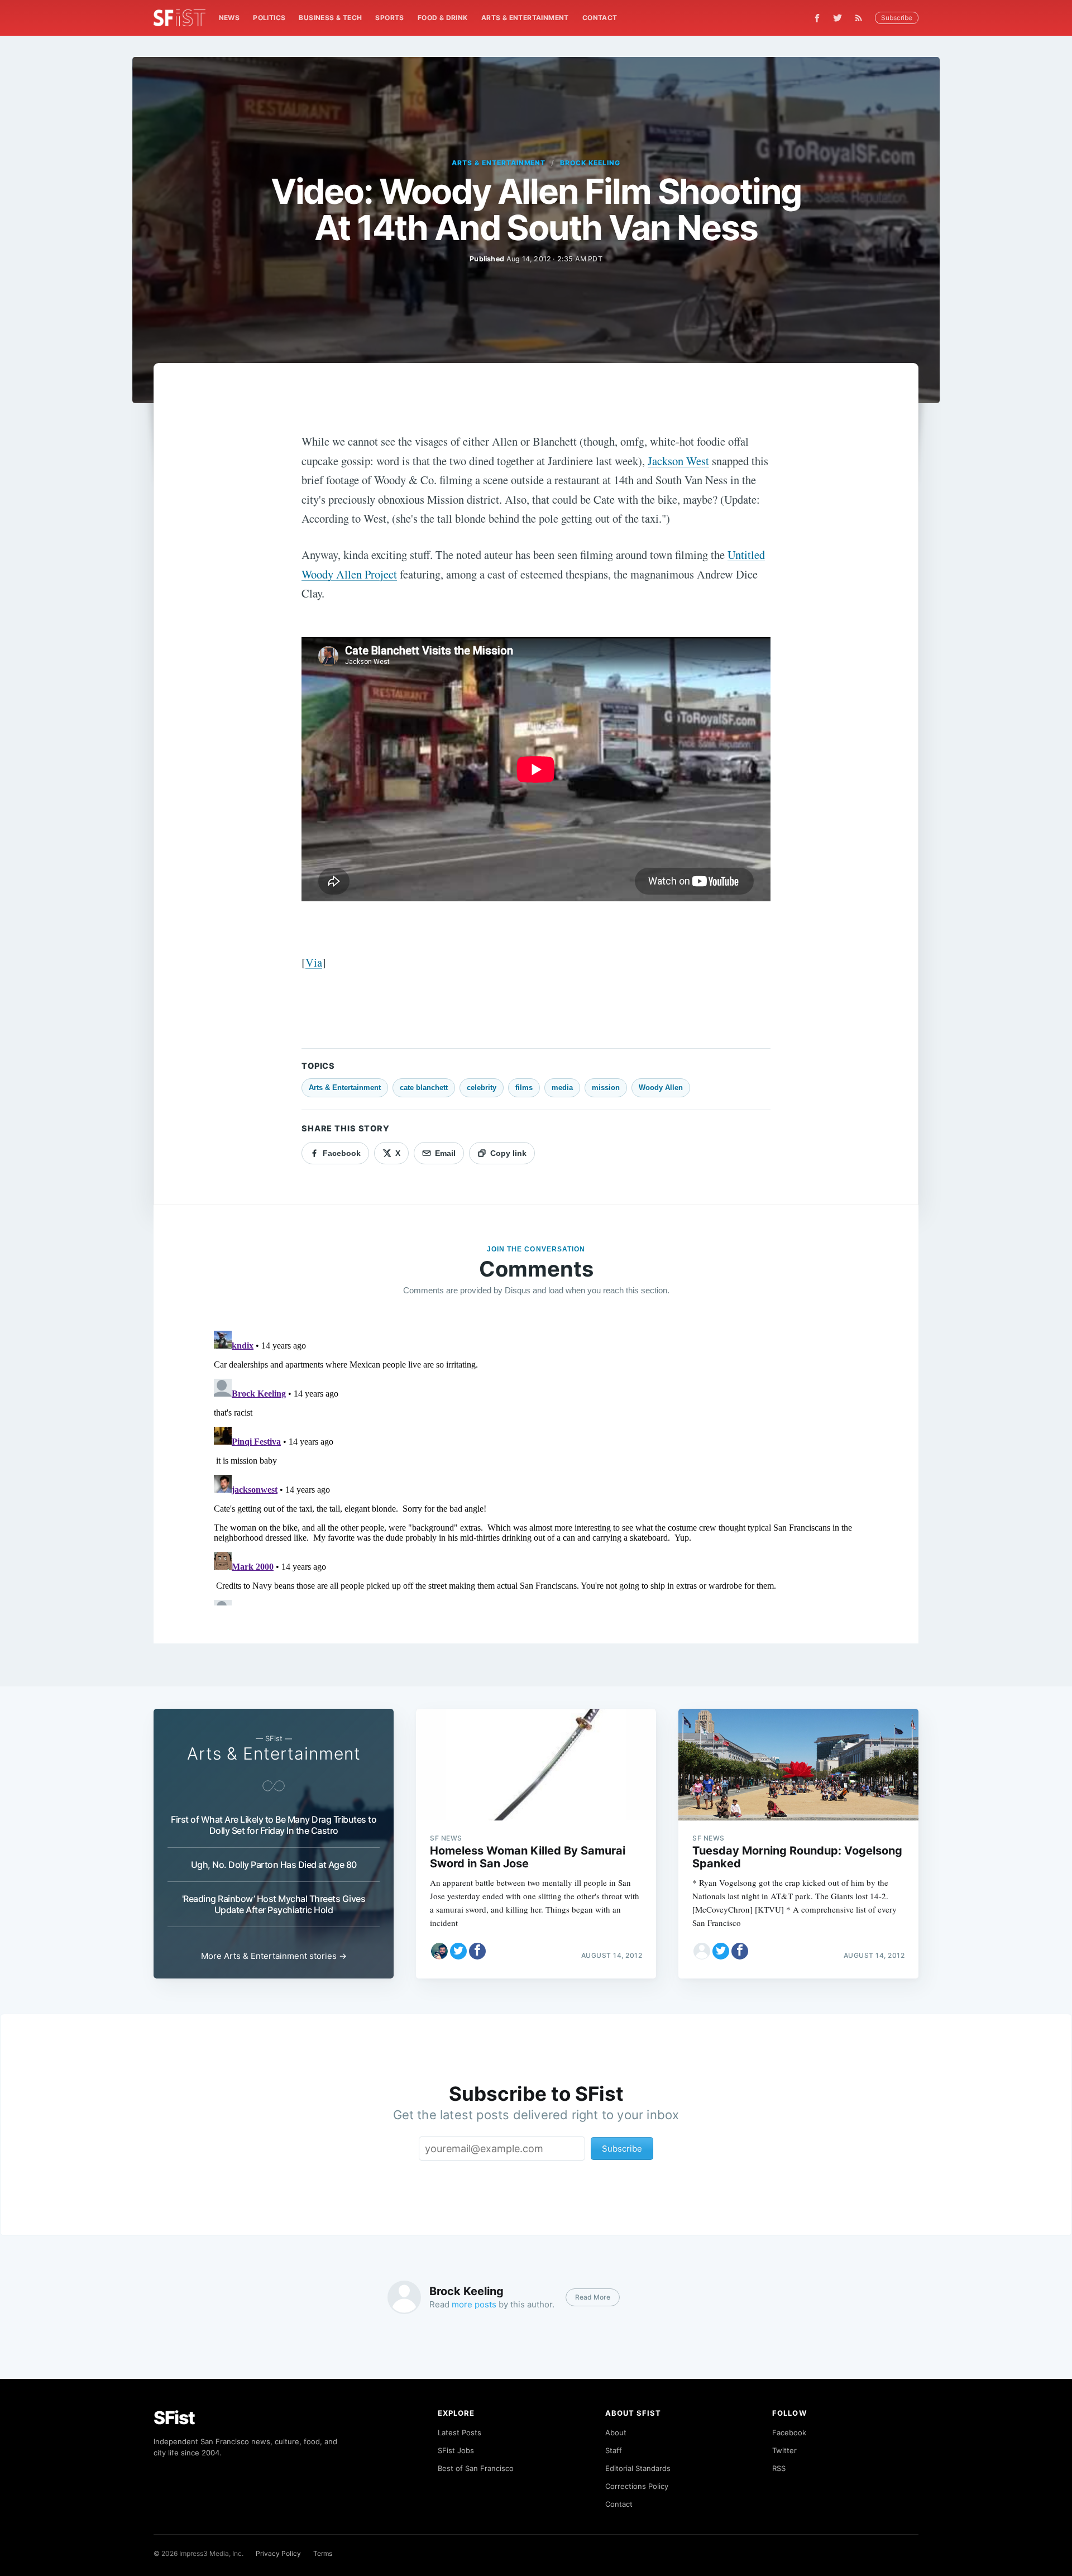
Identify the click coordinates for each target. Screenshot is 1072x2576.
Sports (389, 18)
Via (314, 962)
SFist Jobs (456, 2450)
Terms (323, 2553)
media (562, 1088)
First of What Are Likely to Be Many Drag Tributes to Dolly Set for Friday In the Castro (274, 1825)
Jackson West (678, 461)
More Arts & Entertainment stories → (274, 1956)
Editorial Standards (638, 2468)
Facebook (789, 2432)
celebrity (482, 1088)
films (524, 1088)
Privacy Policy (278, 2553)
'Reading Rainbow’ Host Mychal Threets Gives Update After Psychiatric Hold (274, 1904)
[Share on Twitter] (458, 1951)
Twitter (784, 2450)
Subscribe (897, 18)
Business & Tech (330, 18)
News (229, 18)
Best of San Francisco (476, 2468)
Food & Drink (443, 18)
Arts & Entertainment (525, 18)
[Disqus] (536, 1466)
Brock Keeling (590, 163)
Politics (269, 18)
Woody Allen (661, 1088)
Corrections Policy (637, 2486)
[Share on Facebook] (477, 1951)
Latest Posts (460, 2432)
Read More (593, 2297)
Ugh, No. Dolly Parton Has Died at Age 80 (274, 1865)
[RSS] (862, 18)
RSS (779, 2468)
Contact (600, 18)
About (616, 2432)
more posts (474, 2304)
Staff (614, 2450)
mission (606, 1088)
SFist (174, 2418)
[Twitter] (837, 18)
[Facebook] (817, 18)
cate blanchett (424, 1088)
